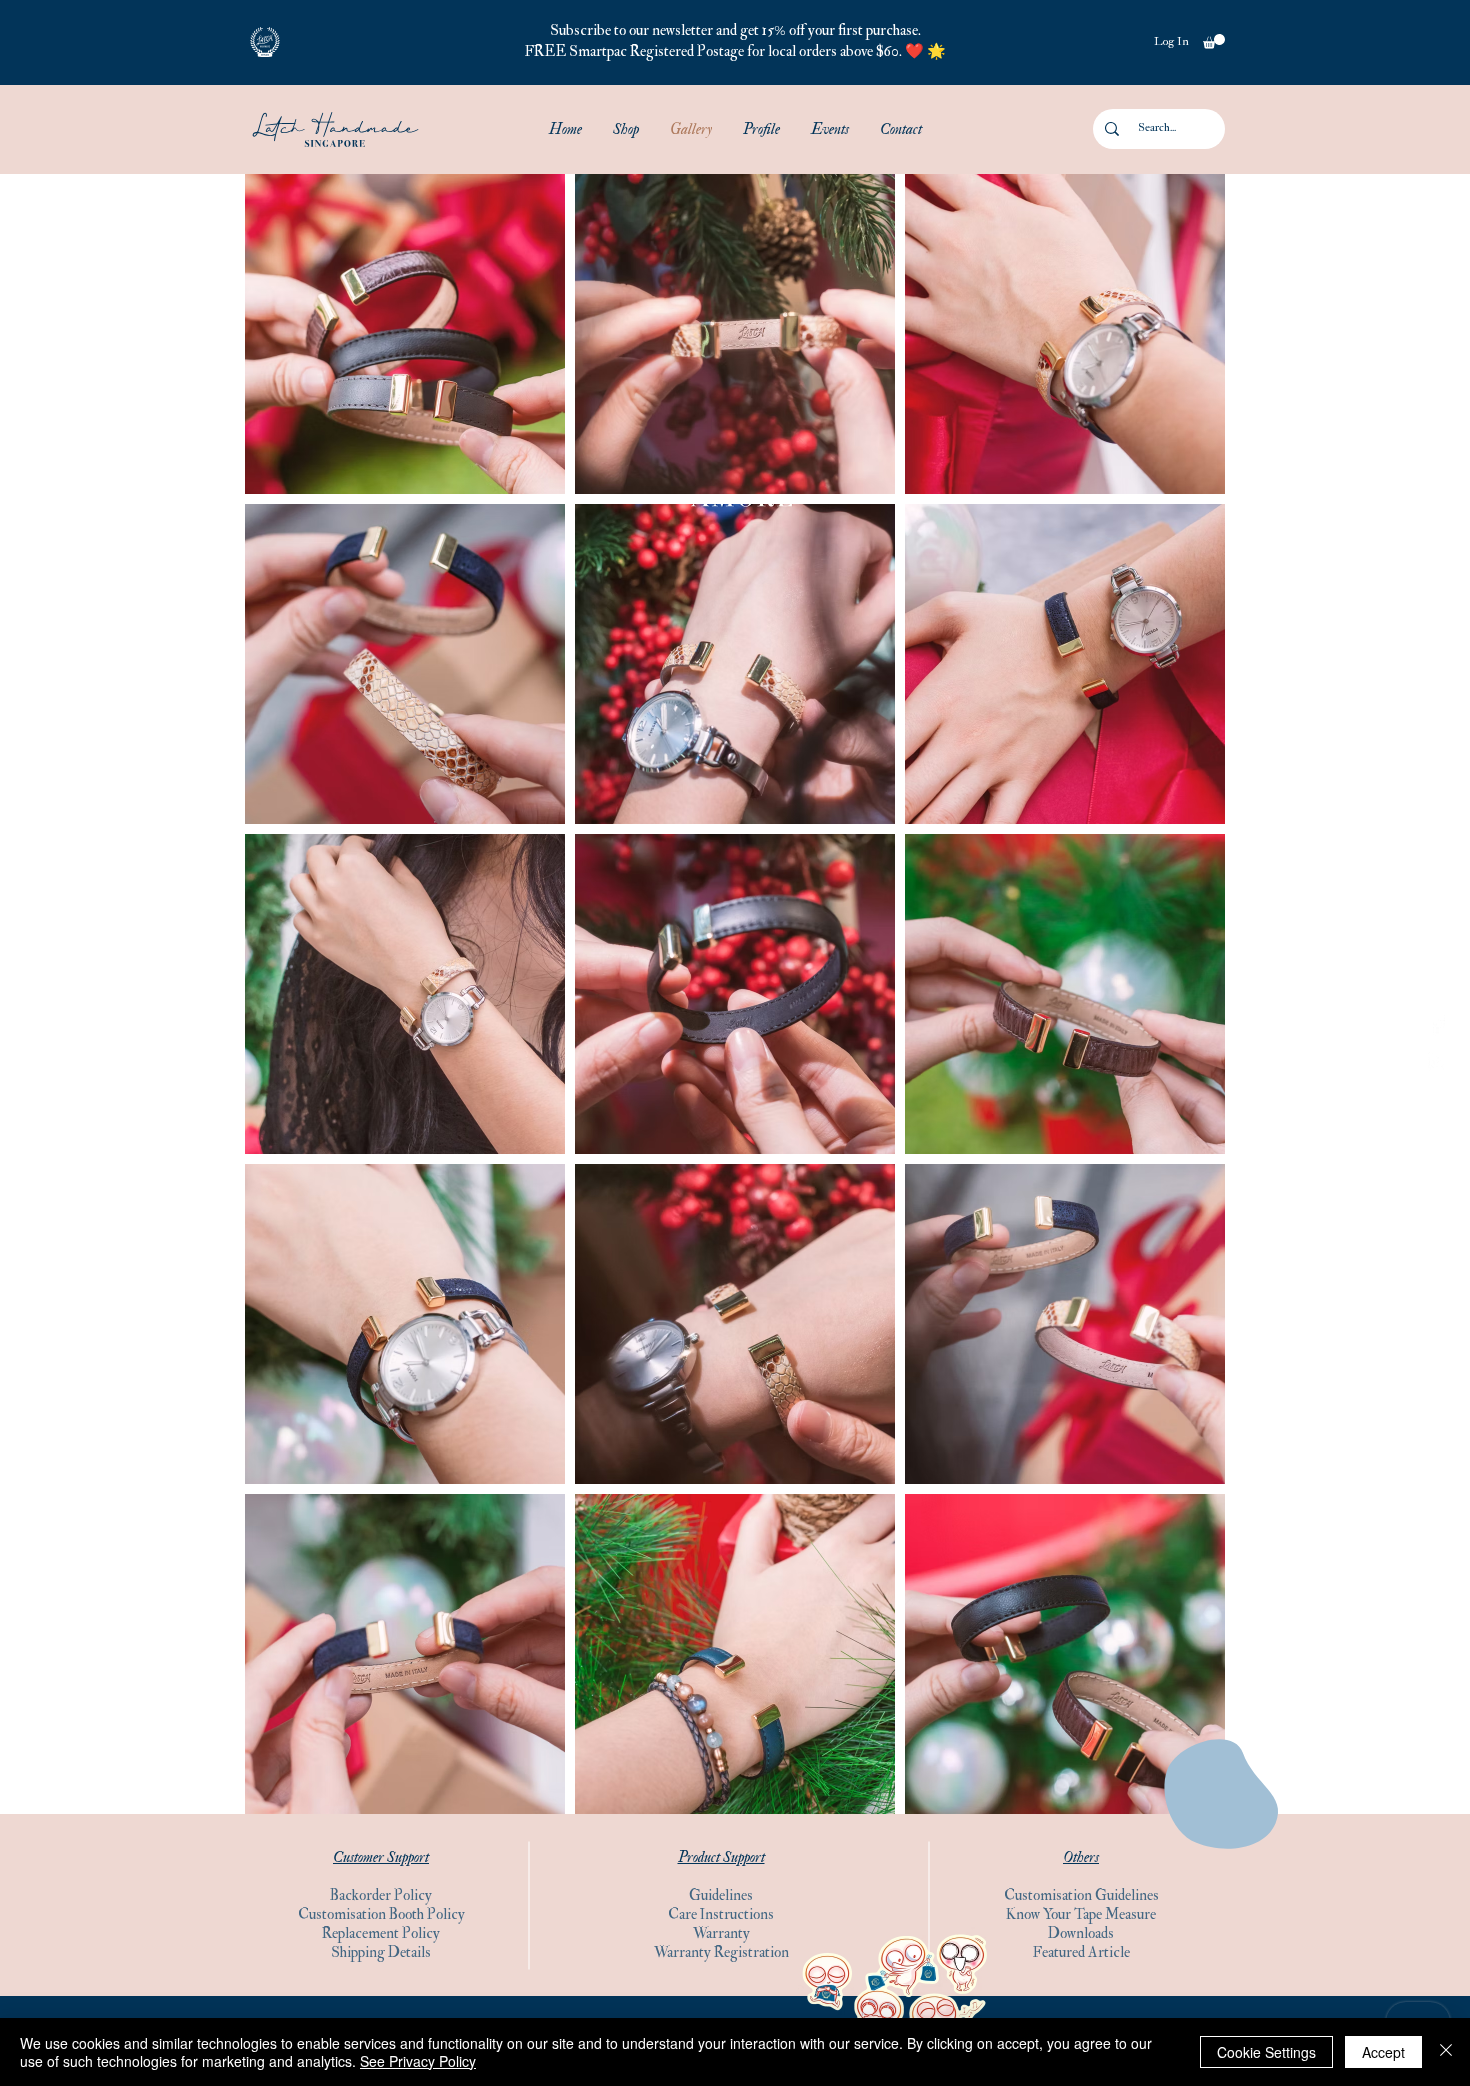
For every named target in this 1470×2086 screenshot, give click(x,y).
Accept (1383, 2052)
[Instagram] (1437, 1061)
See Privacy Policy (418, 2061)
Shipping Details (381, 1952)
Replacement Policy (381, 1933)
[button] (265, 42)
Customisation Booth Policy (381, 1914)
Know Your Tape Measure (1081, 1914)
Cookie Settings (1266, 2052)
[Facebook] (1437, 1024)
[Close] (1446, 2052)
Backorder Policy (381, 1895)
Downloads (1081, 1933)
